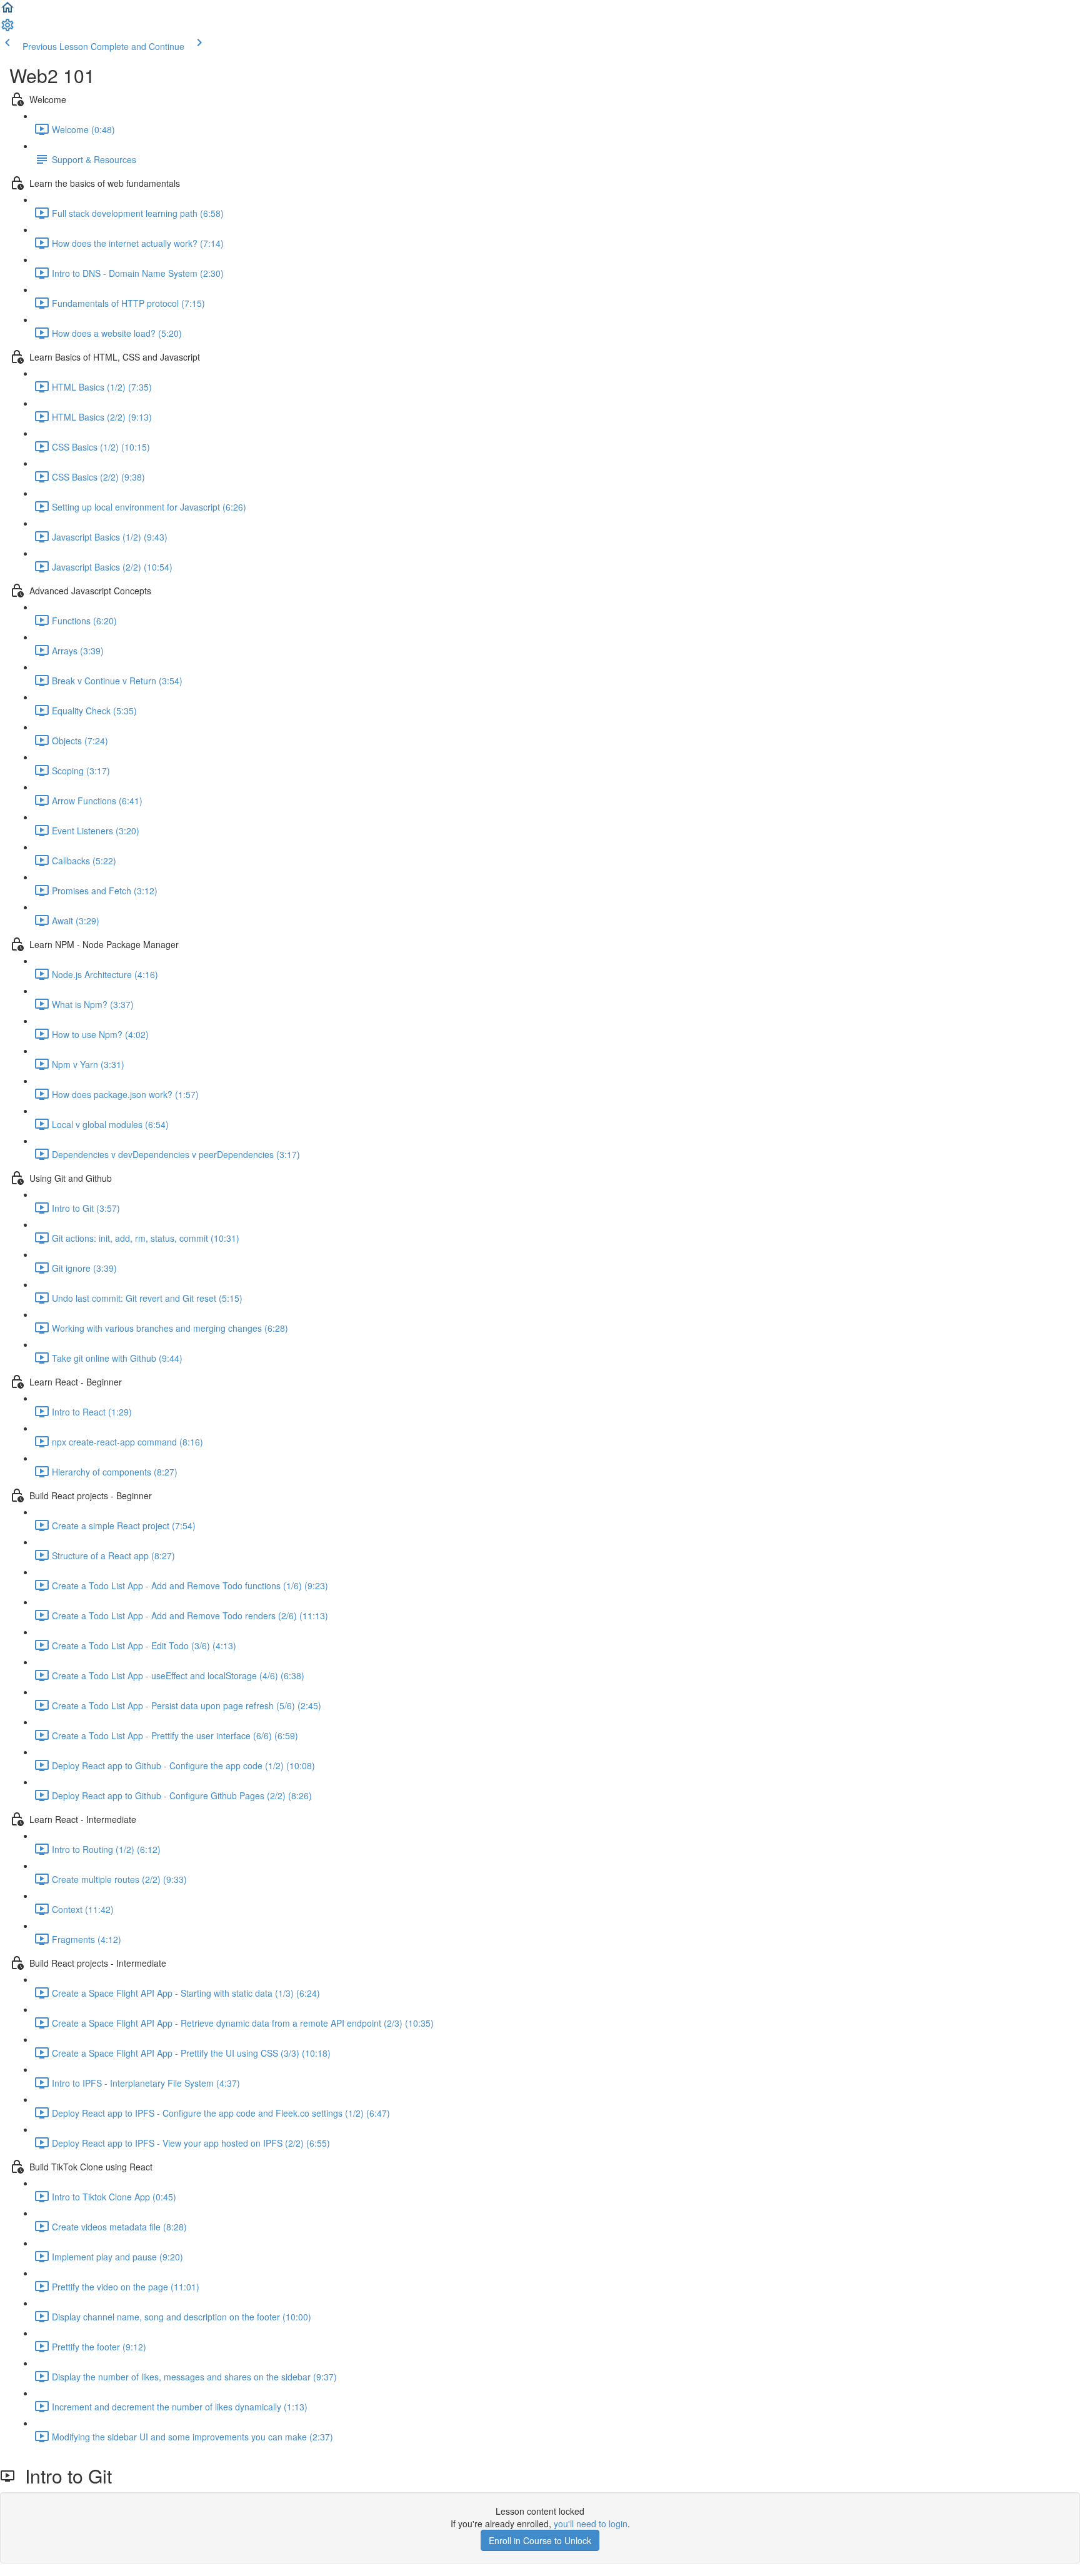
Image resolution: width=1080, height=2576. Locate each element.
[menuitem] (7, 29)
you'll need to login (591, 2524)
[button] (7, 11)
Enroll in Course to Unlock (540, 2540)
